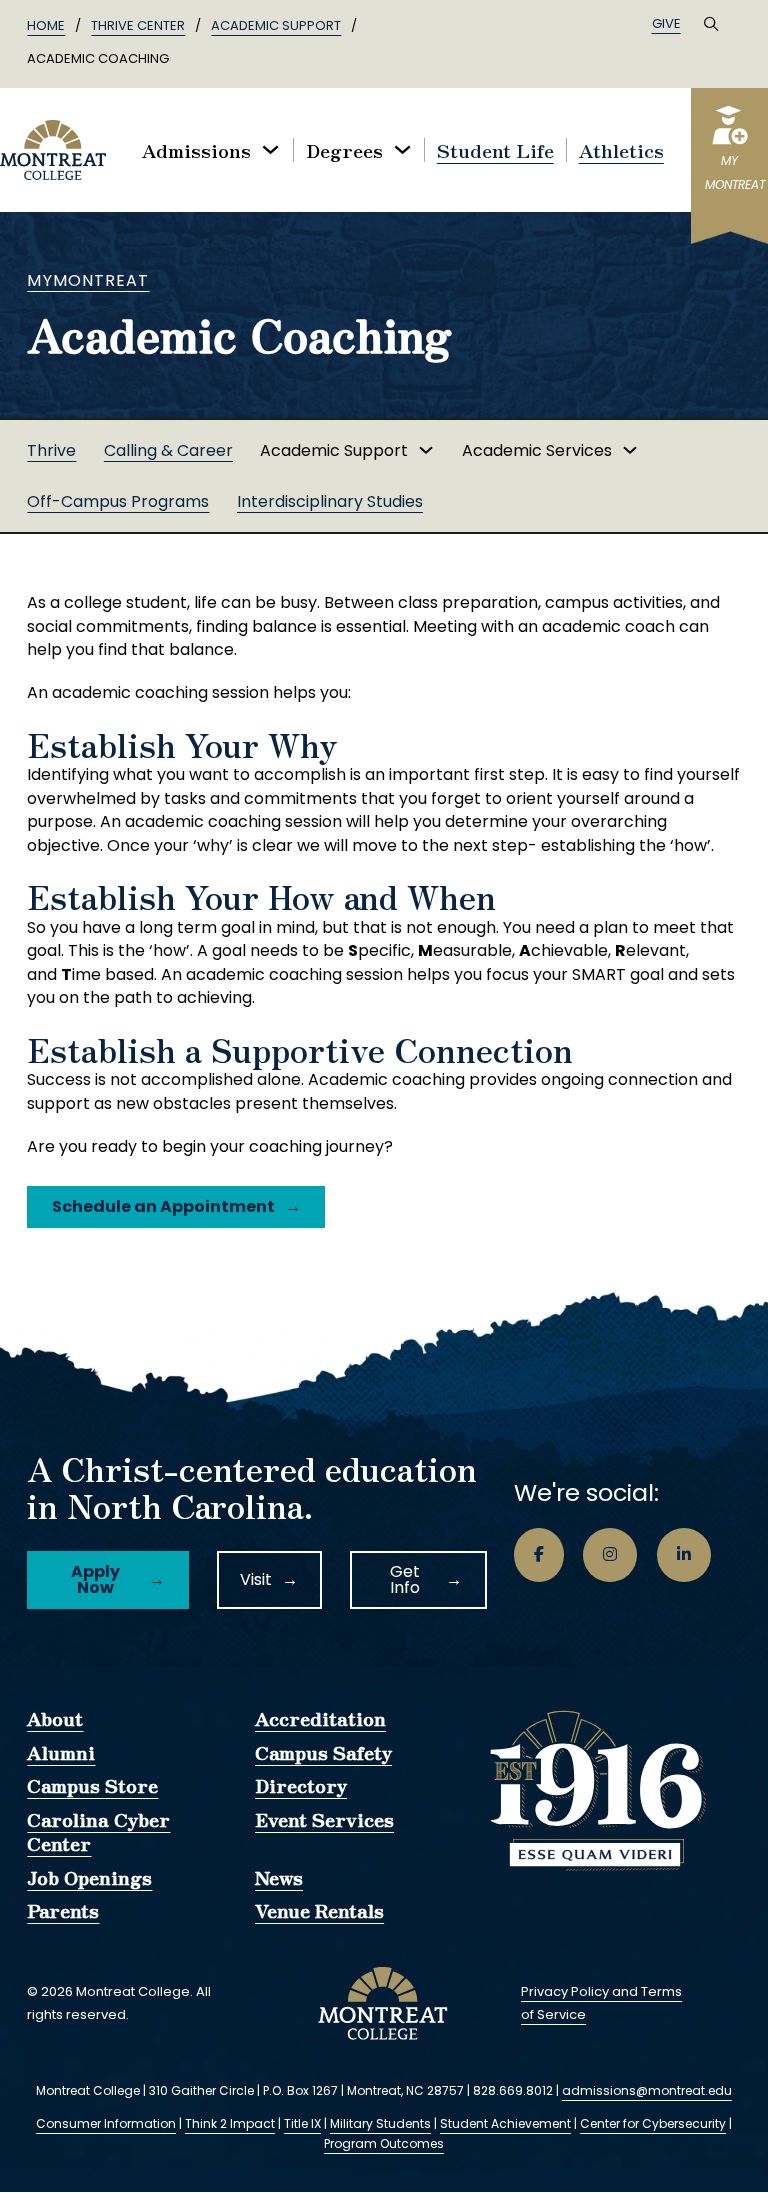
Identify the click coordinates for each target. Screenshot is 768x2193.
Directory (301, 1786)
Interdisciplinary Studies (330, 501)
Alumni (61, 1753)
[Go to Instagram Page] (610, 1555)
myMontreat (88, 280)
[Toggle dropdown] (270, 149)
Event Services (324, 1820)
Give (666, 23)
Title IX (302, 2123)
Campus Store (92, 1786)
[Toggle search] (711, 24)
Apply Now (95, 1579)
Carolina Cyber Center (98, 1832)
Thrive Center (138, 25)
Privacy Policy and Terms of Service (601, 2003)
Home (46, 25)
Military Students (380, 2123)
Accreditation (320, 1719)
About (55, 1719)
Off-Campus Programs (118, 501)
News (279, 1878)
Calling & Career (168, 450)
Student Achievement (505, 2123)
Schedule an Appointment (163, 1206)
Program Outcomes (384, 2143)
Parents (63, 1911)
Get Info (405, 1579)
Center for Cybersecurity (653, 2123)
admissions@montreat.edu (647, 2090)
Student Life (495, 150)
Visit (256, 1579)
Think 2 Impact (230, 2123)
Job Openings (89, 1878)
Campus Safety (323, 1753)
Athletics (621, 150)
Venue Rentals (319, 1911)
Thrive (51, 450)
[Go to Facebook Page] (539, 1555)
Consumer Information (106, 2123)
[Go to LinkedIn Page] (684, 1555)
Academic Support (276, 25)
